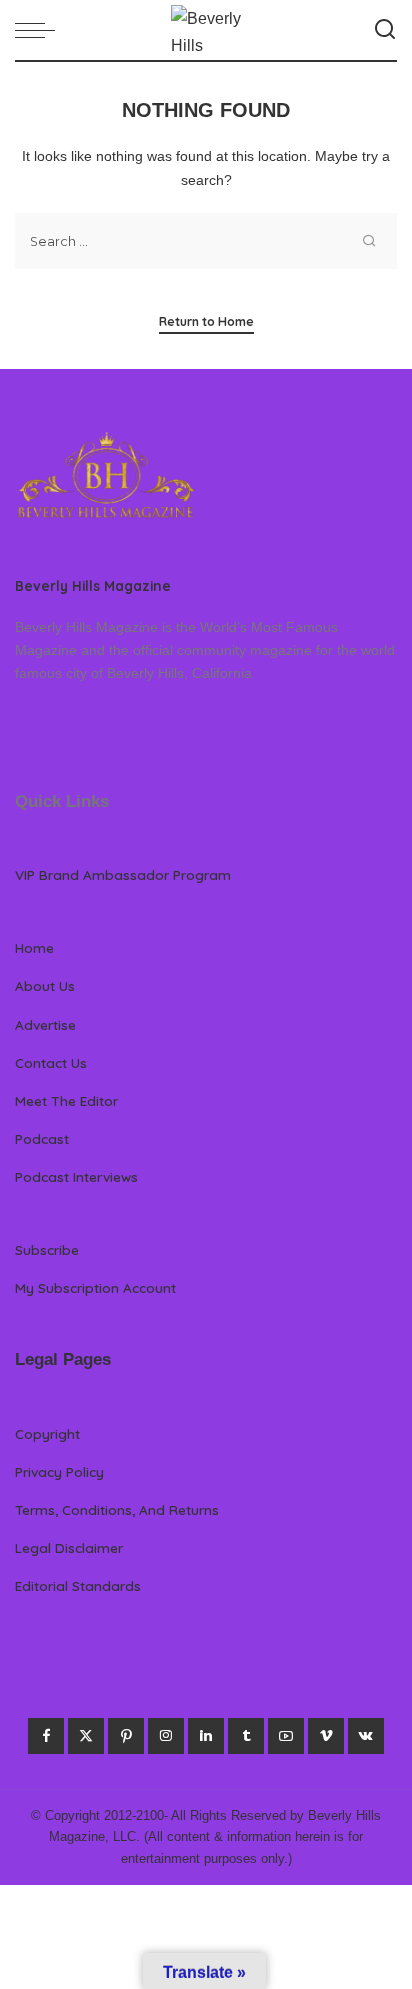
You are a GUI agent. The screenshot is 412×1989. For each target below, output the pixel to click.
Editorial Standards (78, 1585)
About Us (45, 985)
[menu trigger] (40, 30)
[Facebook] (46, 1736)
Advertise (45, 1024)
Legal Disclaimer (69, 1547)
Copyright (47, 1433)
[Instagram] (166, 1736)
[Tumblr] (246, 1736)
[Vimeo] (326, 1736)
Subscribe (47, 1249)
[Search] (385, 30)
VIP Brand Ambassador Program (123, 874)
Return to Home (206, 321)
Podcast (42, 1138)
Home (34, 947)
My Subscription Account (95, 1287)
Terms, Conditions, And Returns (117, 1509)
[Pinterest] (126, 1736)
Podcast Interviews (76, 1176)
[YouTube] (286, 1736)
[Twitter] (86, 1736)
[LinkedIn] (206, 1736)
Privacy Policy (59, 1471)
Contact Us (51, 1062)
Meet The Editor (66, 1100)
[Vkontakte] (366, 1736)
